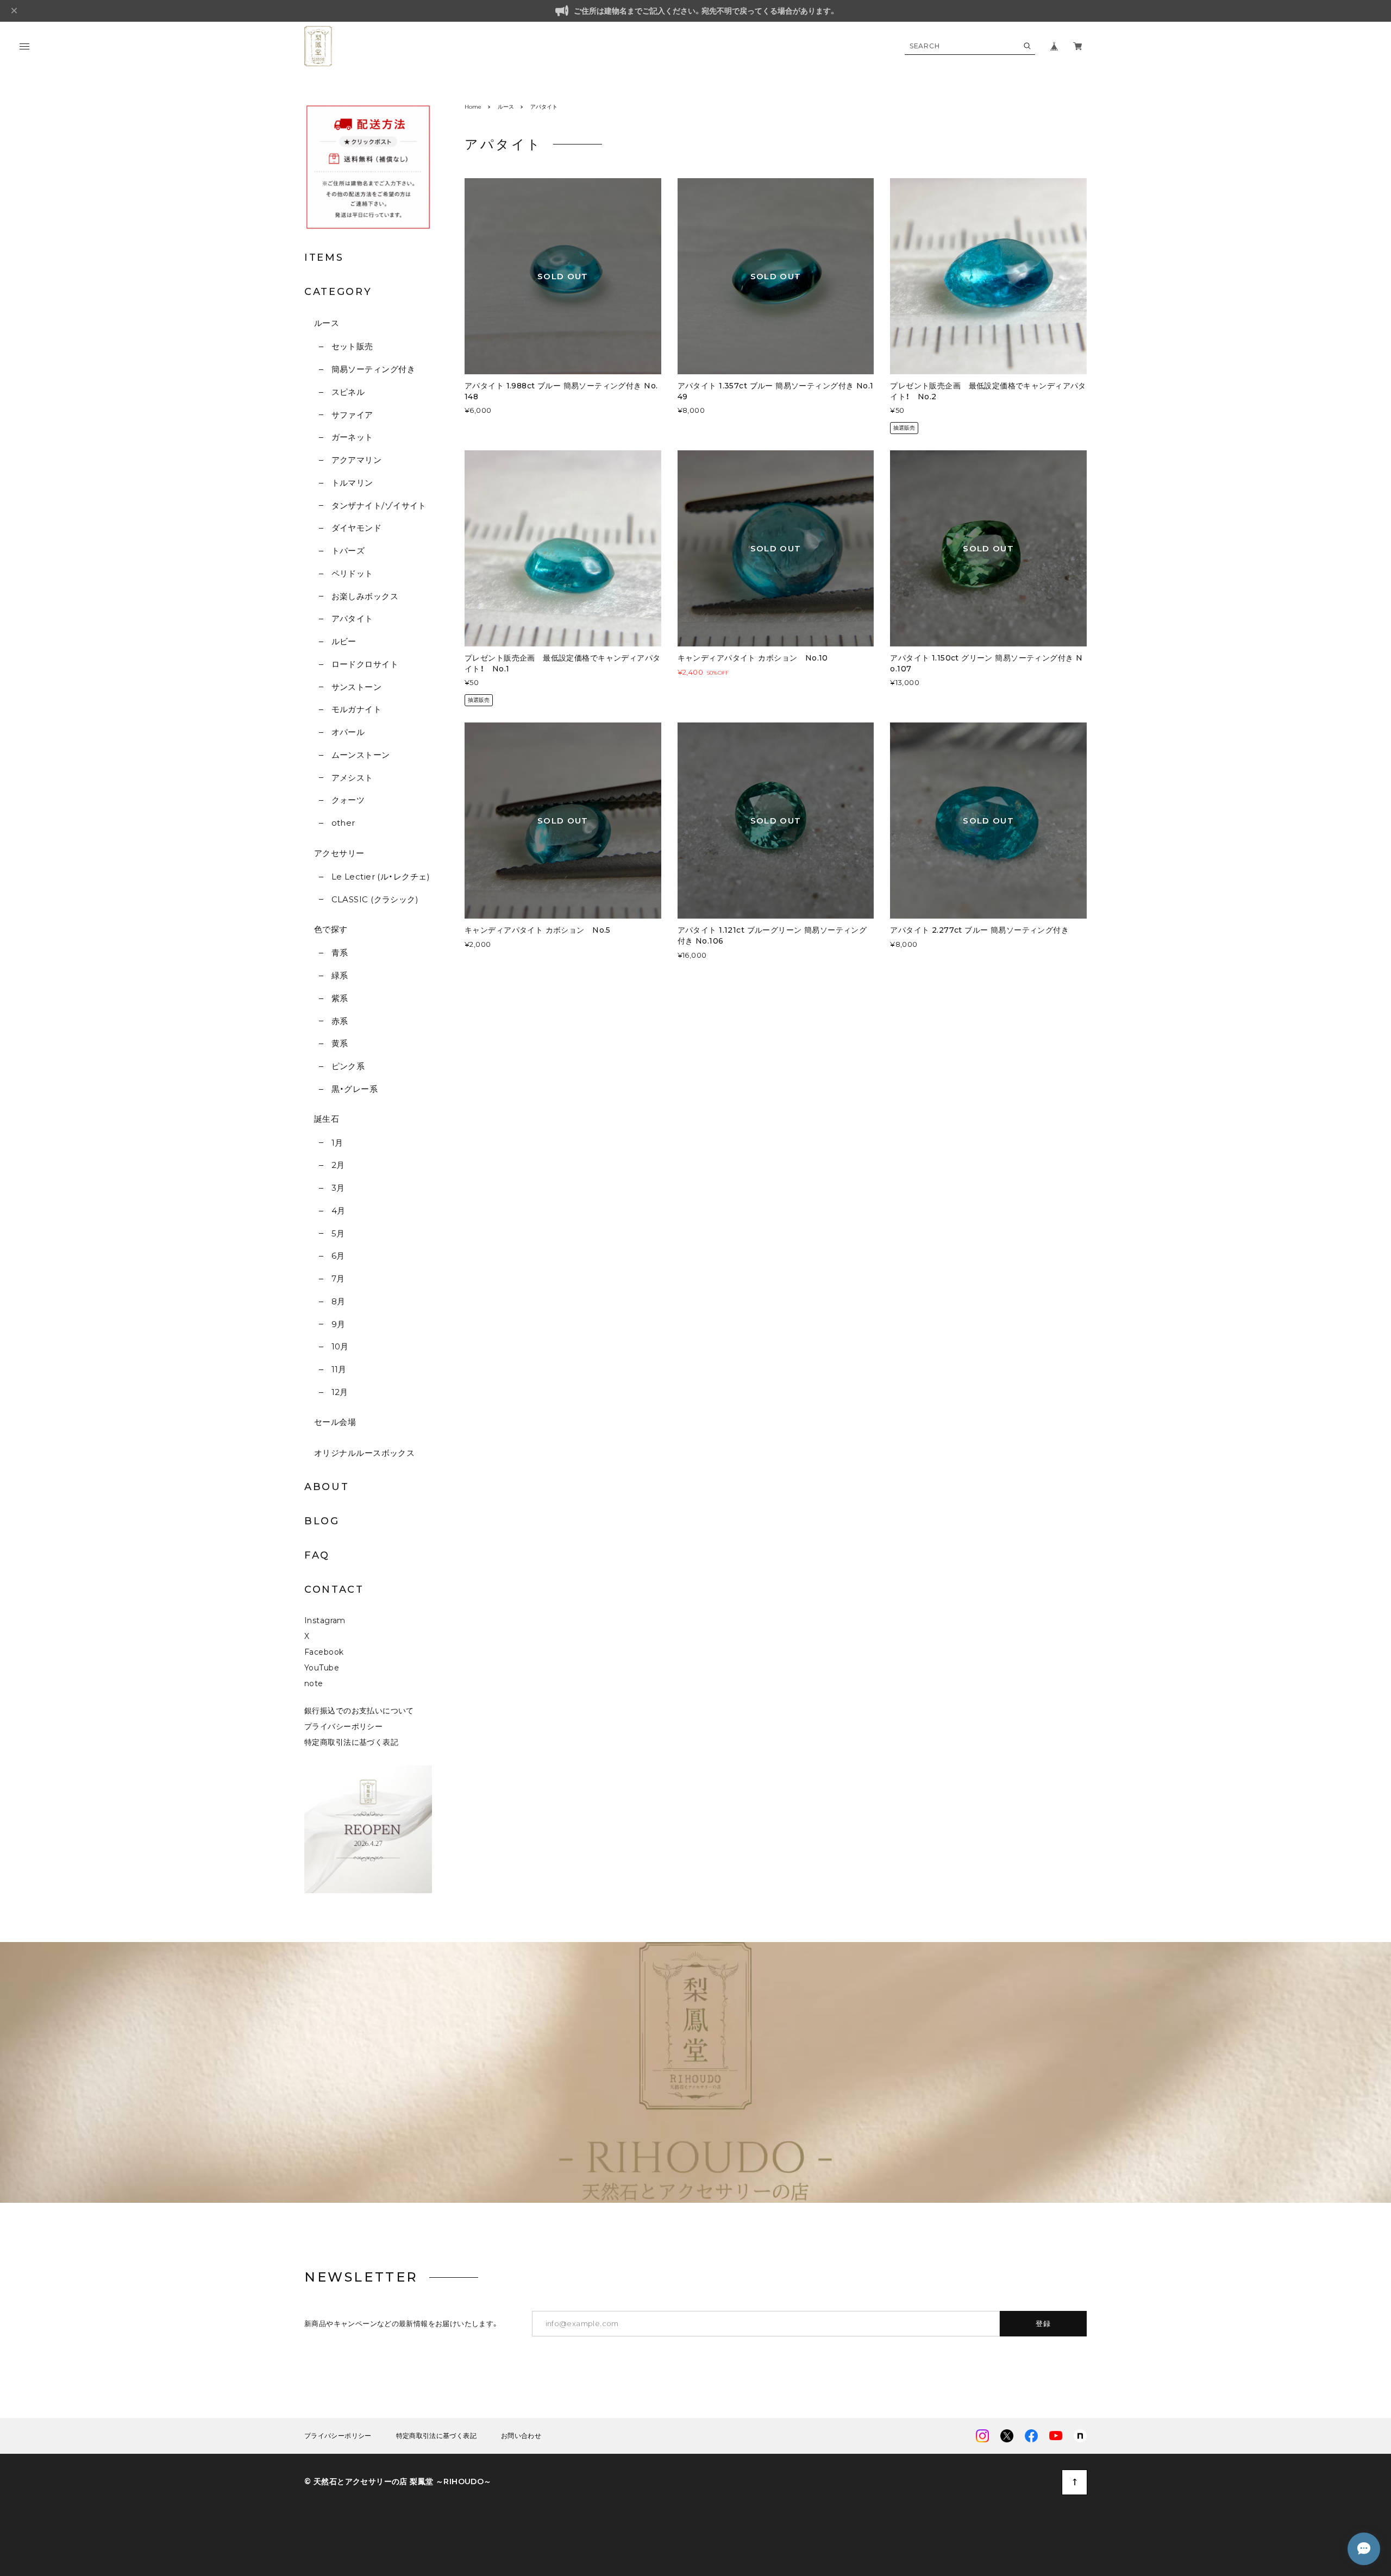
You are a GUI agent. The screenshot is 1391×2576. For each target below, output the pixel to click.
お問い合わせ (521, 2436)
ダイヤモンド (356, 528)
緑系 (340, 975)
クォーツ (348, 800)
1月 (337, 1143)
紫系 (340, 998)
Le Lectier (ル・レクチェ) (381, 877)
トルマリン (352, 483)
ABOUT (327, 1487)
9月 (338, 1324)
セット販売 (352, 346)
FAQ (317, 1555)
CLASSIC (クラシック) (375, 899)
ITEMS (324, 257)
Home (473, 107)
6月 (338, 1256)
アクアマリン (356, 460)
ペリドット (352, 573)
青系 (340, 953)
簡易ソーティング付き (373, 369)
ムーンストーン (361, 755)
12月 (340, 1392)
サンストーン (356, 687)
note (314, 1683)
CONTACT (334, 1589)
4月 (338, 1211)
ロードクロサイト (365, 664)
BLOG (322, 1521)
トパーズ (348, 551)
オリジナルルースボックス (364, 1453)
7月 (338, 1278)
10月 (340, 1346)
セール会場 (335, 1422)
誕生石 (327, 1119)
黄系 (340, 1043)
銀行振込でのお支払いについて (359, 1711)
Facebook (324, 1652)
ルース (327, 323)
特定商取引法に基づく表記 (351, 1742)
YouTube (322, 1668)
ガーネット (352, 437)
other (343, 823)
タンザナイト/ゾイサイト (379, 505)
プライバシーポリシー (343, 1726)
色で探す (331, 929)
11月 (339, 1369)
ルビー (344, 641)
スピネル (348, 392)
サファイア (352, 415)
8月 (338, 1301)
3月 (338, 1188)
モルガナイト (356, 709)
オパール (348, 732)
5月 (338, 1233)
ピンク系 (348, 1066)
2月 (338, 1165)
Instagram (325, 1620)
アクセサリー (339, 853)
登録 (1044, 2323)
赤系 (340, 1021)
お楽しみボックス (365, 596)
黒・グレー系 (355, 1089)
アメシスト (352, 778)
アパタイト (352, 618)
